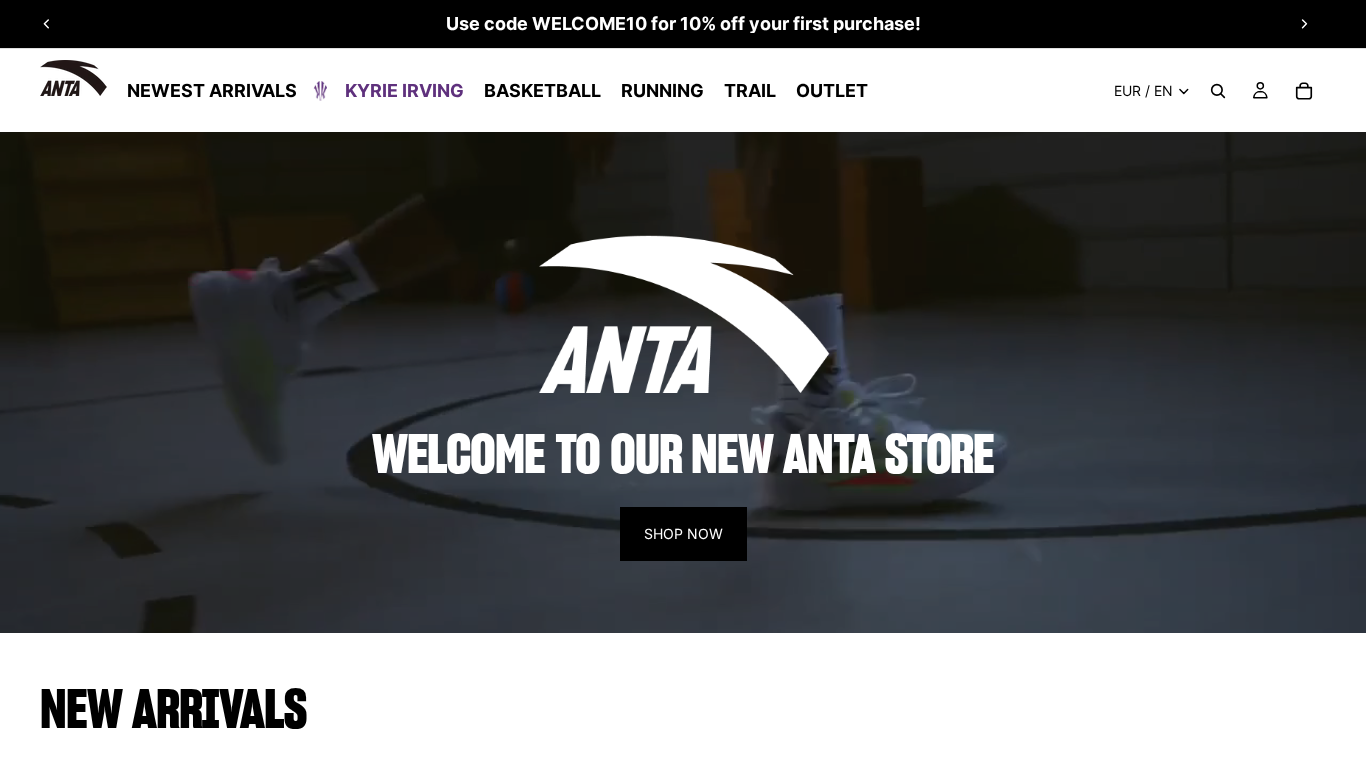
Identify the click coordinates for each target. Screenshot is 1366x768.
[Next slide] (1304, 24)
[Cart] (1304, 91)
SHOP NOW (683, 533)
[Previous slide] (47, 24)
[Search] (1218, 91)
